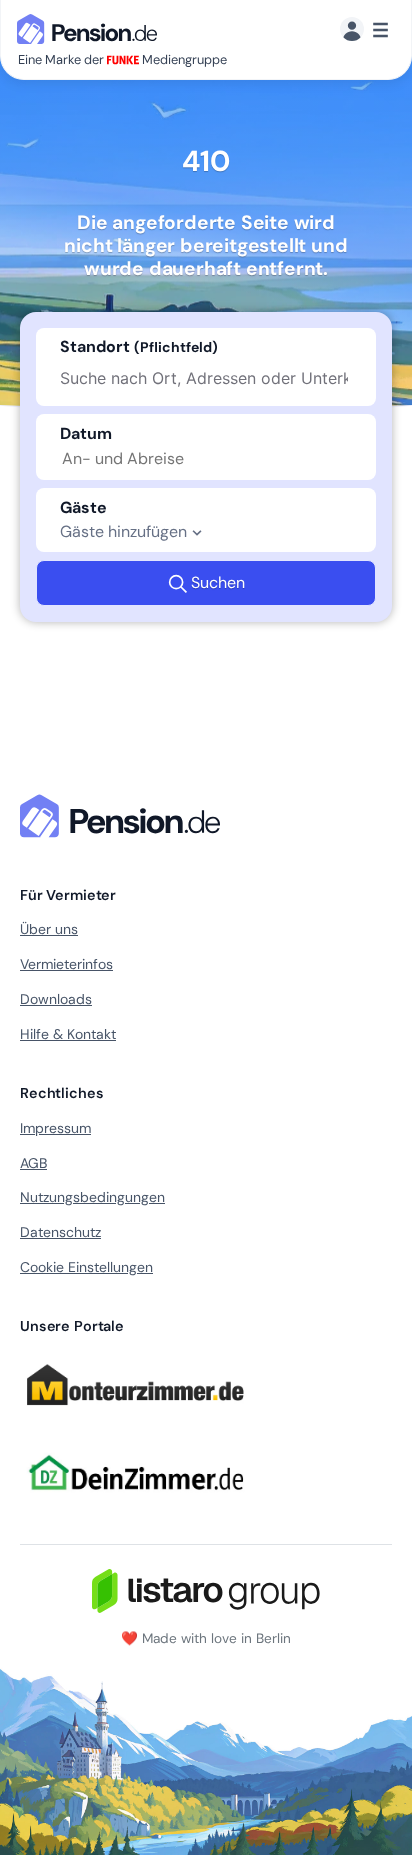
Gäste (83, 507)
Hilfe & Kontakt (68, 1034)
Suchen (218, 582)
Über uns (49, 929)
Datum (86, 433)
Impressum (55, 1128)
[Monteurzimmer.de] (135, 1414)
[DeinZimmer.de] (135, 1502)
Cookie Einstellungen (86, 1267)
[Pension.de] (91, 27)
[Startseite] (124, 816)
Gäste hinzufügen (123, 531)
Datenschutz (60, 1232)
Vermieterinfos (66, 964)
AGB (33, 1163)
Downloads (56, 999)
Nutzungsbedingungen (92, 1197)
